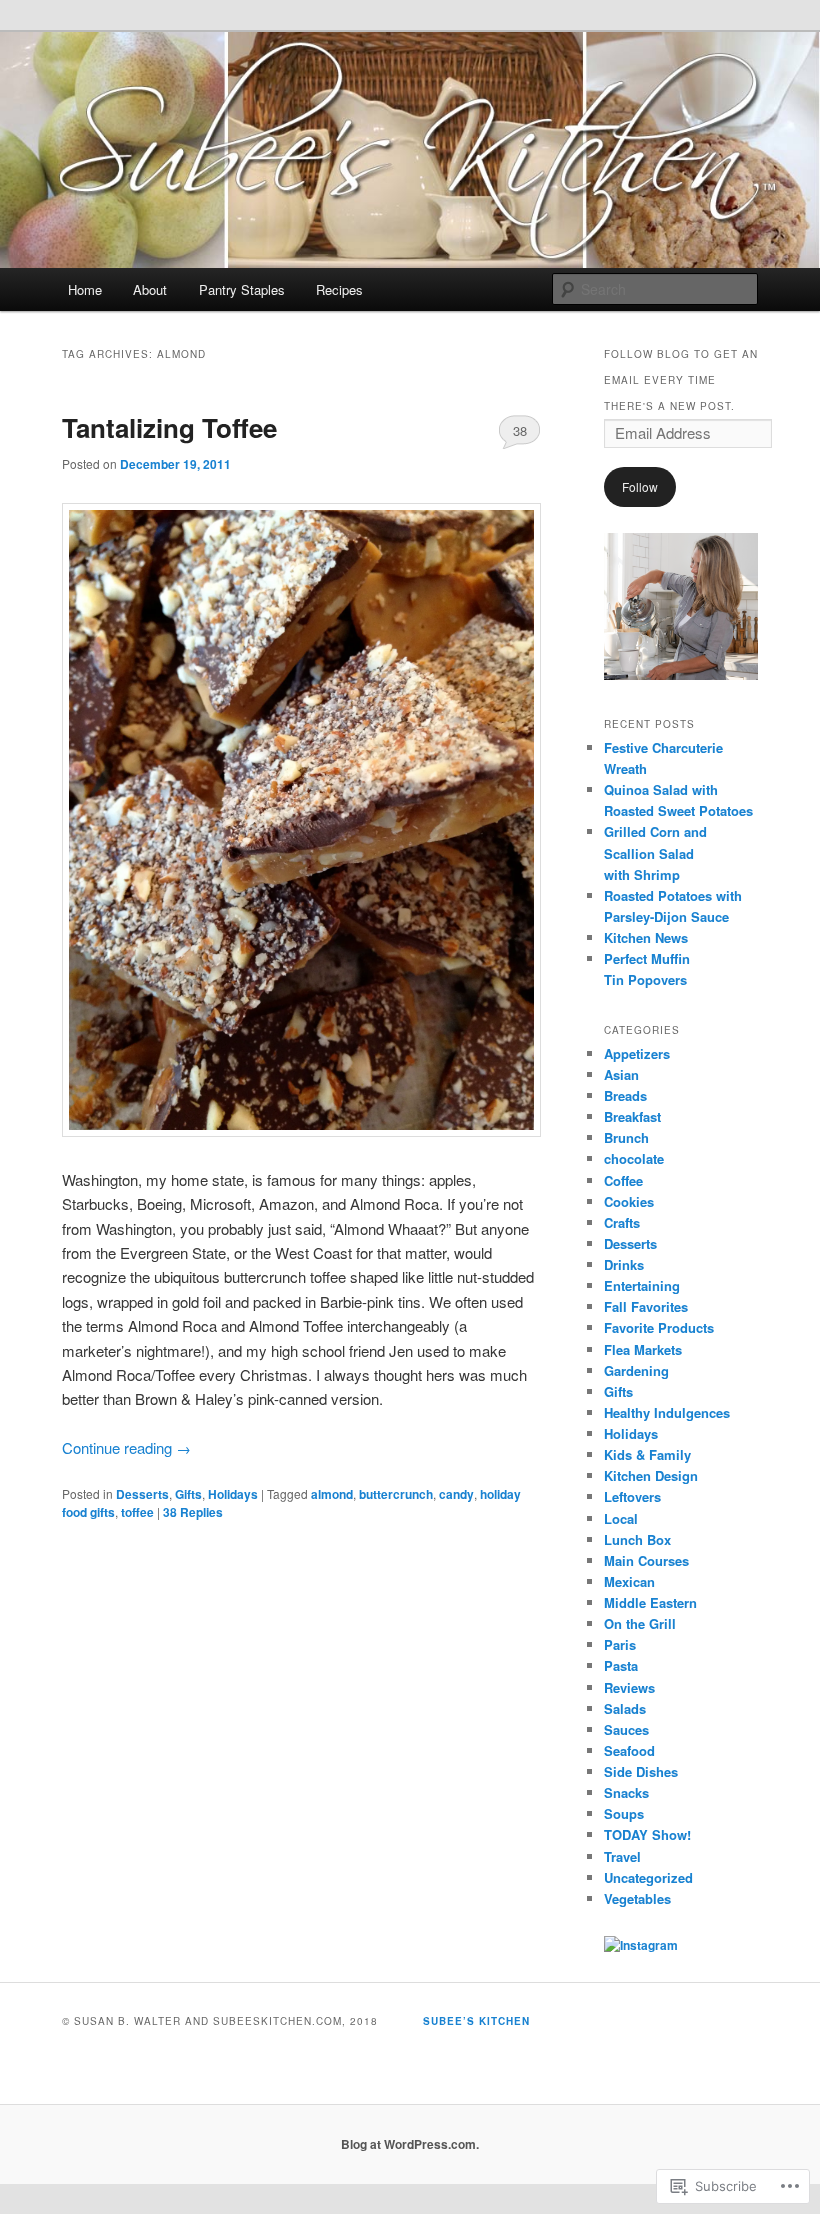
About (150, 289)
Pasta (621, 1665)
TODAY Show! (647, 1834)
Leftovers (632, 1496)
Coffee (623, 1180)
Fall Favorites (646, 1306)
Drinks (624, 1264)
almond (332, 1494)
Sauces (626, 1729)
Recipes (339, 289)
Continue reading (126, 1447)
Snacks (626, 1792)
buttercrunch (396, 1494)
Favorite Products (659, 1327)
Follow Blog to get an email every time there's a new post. (681, 380)
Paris (620, 1644)
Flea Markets (643, 1349)
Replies (193, 1512)
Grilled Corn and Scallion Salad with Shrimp (655, 852)
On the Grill (640, 1623)
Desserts (142, 1494)
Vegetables (637, 1898)
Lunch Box (637, 1539)
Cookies (629, 1201)
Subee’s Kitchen (476, 2021)
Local (621, 1518)
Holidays (233, 1494)
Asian (621, 1074)
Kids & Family (647, 1454)
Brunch (626, 1137)
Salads (625, 1708)
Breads (625, 1095)
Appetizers (637, 1053)
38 (520, 430)
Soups (624, 1813)
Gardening (636, 1370)
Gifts (188, 1494)
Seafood (629, 1750)
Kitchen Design (651, 1475)
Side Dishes (641, 1771)
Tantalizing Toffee (169, 427)
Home (85, 289)
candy (456, 1494)
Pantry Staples (242, 289)
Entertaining (642, 1285)
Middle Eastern (650, 1602)
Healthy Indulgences (667, 1412)
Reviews (629, 1687)
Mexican (629, 1581)
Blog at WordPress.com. (410, 2144)
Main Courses (646, 1560)
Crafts (622, 1222)
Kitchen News (646, 937)
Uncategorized (648, 1877)
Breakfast (632, 1116)
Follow (640, 486)
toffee (137, 1512)
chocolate (634, 1158)
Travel (622, 1856)
